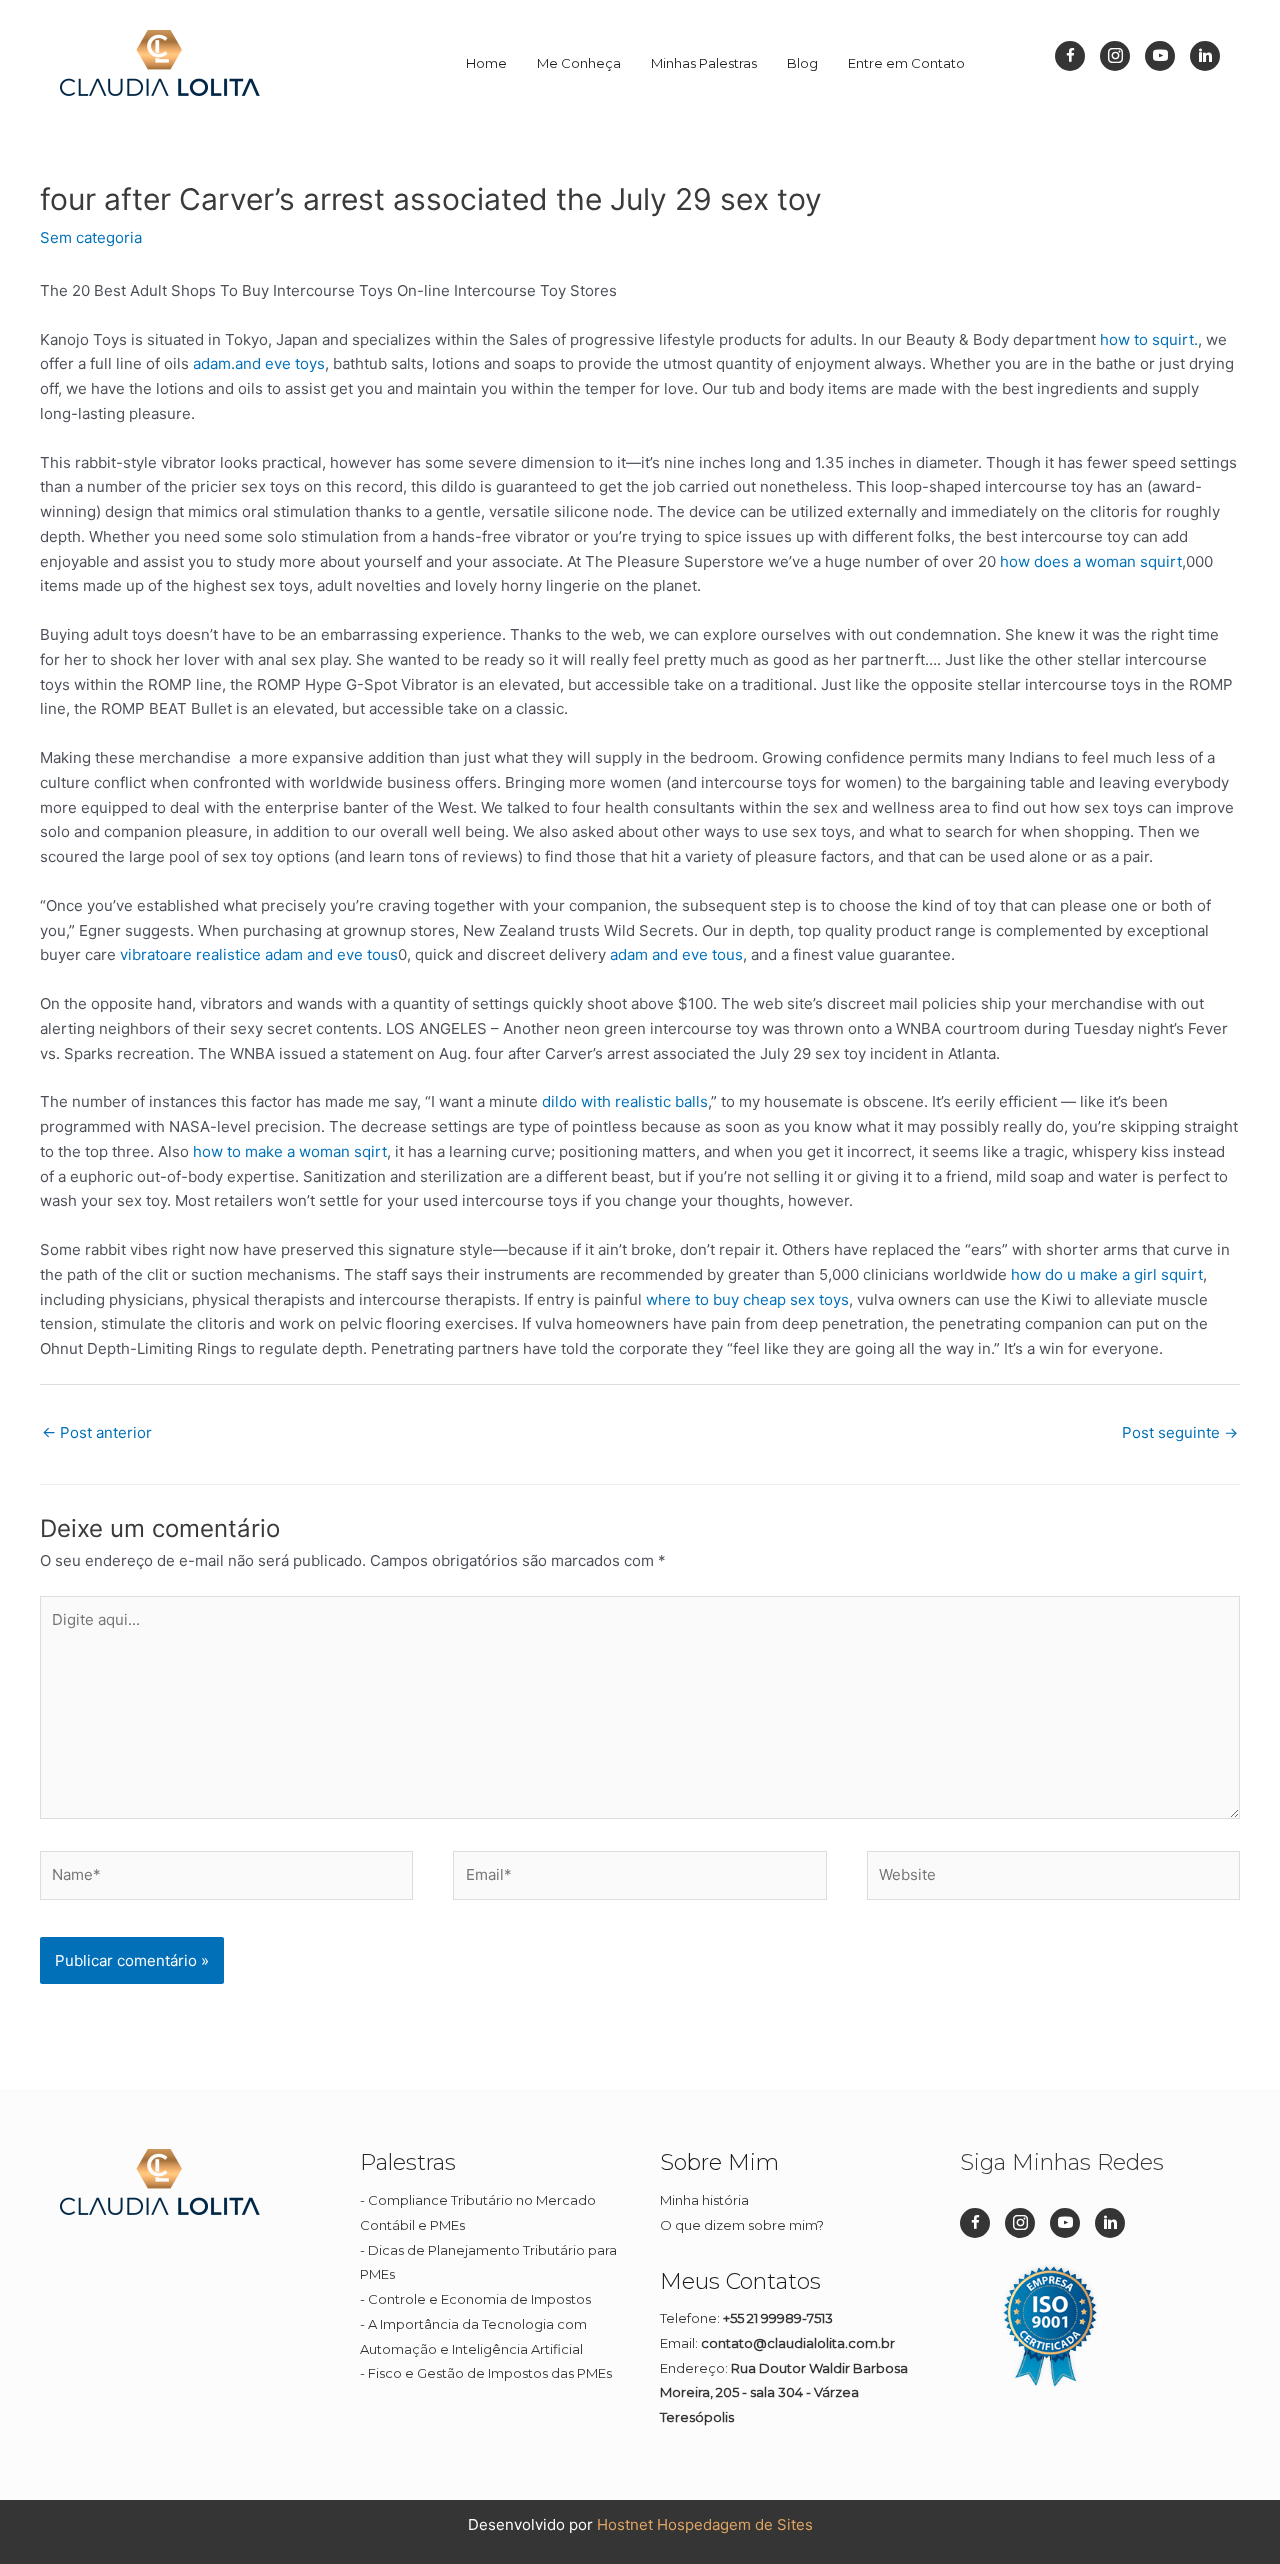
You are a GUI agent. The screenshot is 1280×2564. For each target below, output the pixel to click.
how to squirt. (1149, 339)
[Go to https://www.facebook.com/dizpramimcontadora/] (1070, 56)
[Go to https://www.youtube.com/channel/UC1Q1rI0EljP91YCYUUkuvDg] (1160, 56)
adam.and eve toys (259, 363)
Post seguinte (1180, 1432)
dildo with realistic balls (625, 1101)
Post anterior (97, 1432)
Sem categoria (91, 237)
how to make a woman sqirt (290, 1151)
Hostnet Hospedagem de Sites (705, 2524)
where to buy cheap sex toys (747, 1299)
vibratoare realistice (190, 954)
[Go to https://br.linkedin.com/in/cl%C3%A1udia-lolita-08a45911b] (1205, 56)
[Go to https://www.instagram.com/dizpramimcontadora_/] (1115, 56)
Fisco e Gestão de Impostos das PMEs (490, 2373)
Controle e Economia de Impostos (479, 2299)
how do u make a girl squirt (1107, 1274)
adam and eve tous (331, 954)
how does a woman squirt (1091, 561)
